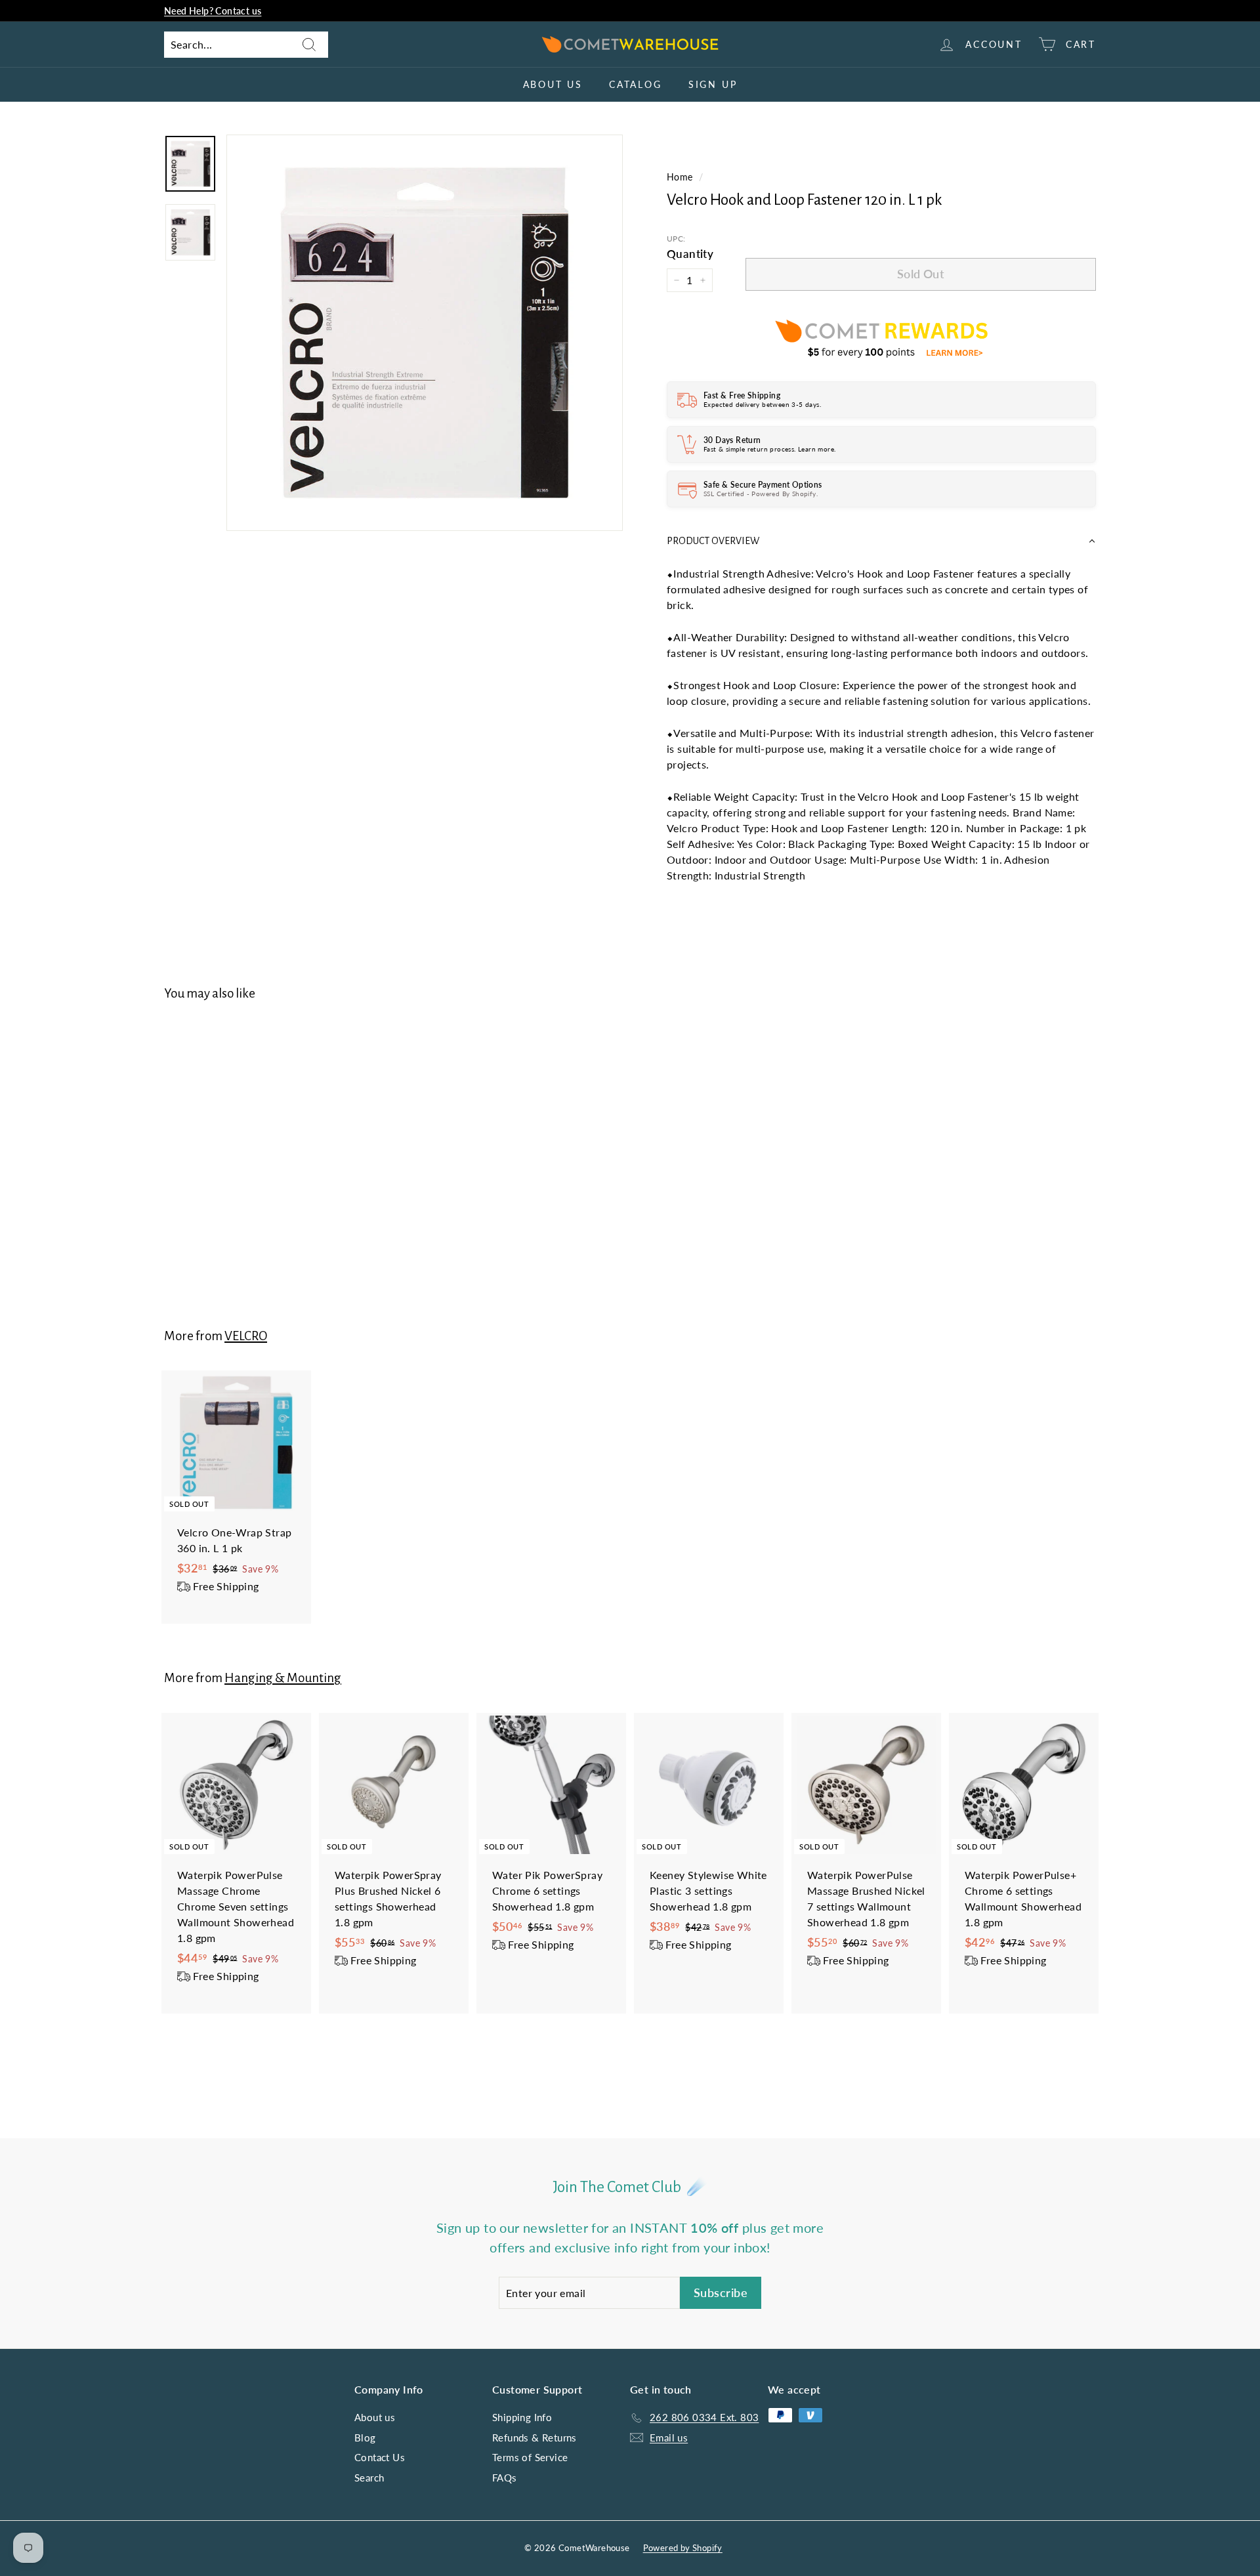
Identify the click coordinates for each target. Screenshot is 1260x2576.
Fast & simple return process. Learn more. (769, 449)
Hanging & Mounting (283, 1678)
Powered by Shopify (683, 2548)
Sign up (713, 84)
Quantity (690, 254)
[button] (881, 541)
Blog (365, 2438)
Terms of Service (530, 2457)
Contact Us (380, 2457)
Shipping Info (522, 2417)
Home (680, 177)
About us (553, 84)
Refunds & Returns (535, 2438)
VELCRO (246, 1336)
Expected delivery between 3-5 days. (762, 404)
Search (369, 2478)
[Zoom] (425, 333)
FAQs (505, 2478)
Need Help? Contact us (213, 11)
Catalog (636, 84)
